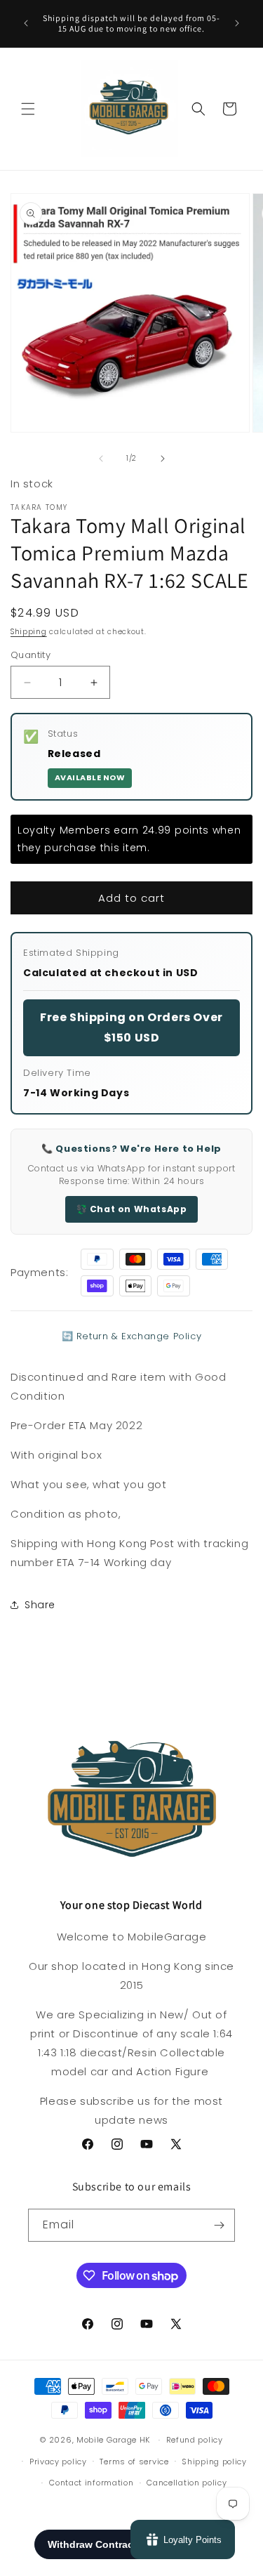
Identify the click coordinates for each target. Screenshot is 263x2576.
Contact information (91, 2483)
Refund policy (195, 2440)
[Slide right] (163, 459)
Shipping (29, 632)
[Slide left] (101, 459)
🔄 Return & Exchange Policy (132, 1336)
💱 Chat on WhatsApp (132, 1209)
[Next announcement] (237, 23)
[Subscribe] (219, 2225)
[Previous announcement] (26, 23)
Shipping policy (214, 2462)
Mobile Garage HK (113, 2440)
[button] (28, 109)
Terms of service (134, 2462)
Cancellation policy (187, 2483)
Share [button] (40, 1605)
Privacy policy (58, 2462)
